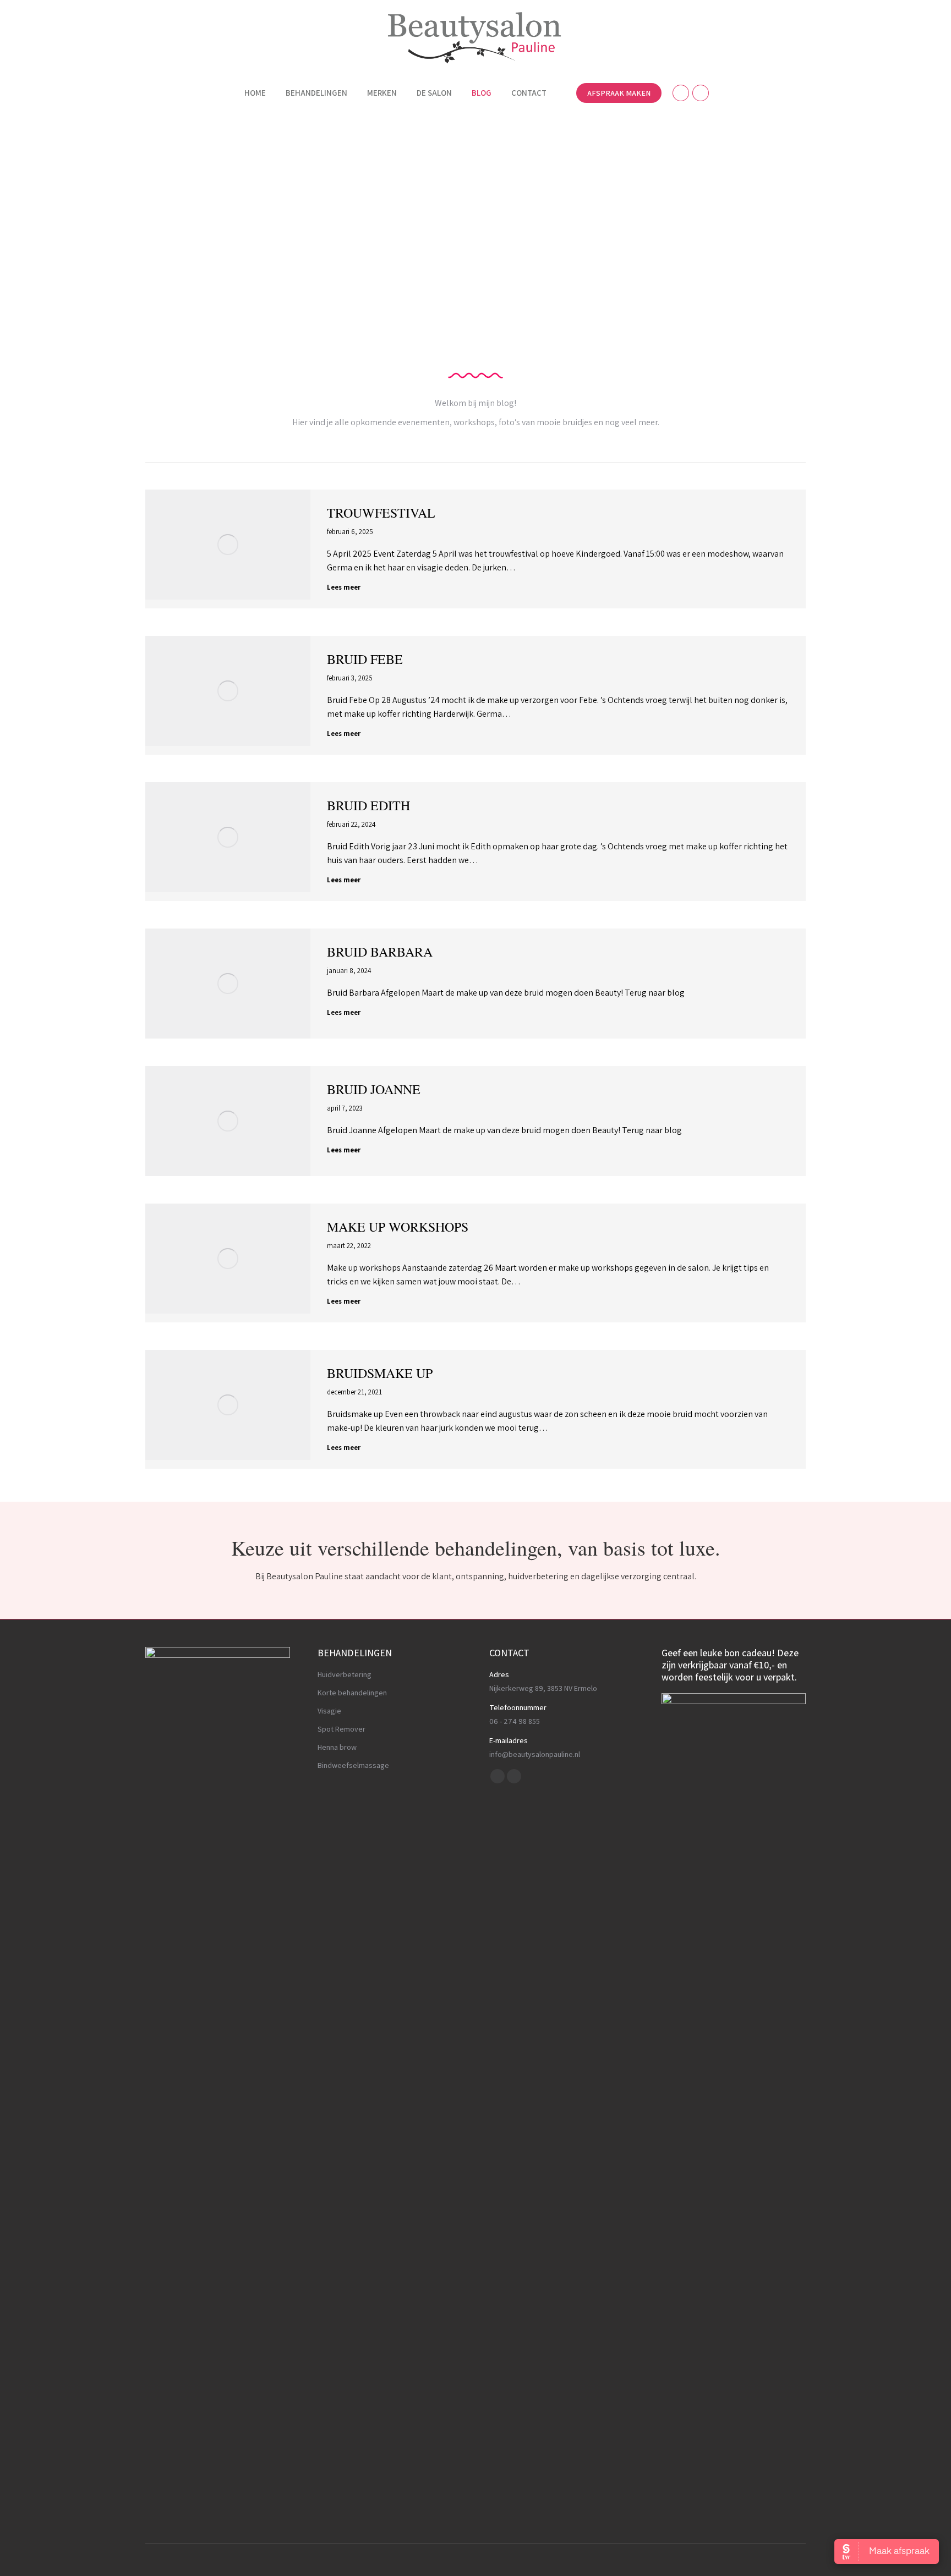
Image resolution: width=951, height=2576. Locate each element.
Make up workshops (398, 1227)
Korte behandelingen (352, 1693)
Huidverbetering (345, 1674)
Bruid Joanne (374, 1089)
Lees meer (344, 587)
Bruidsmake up (380, 1373)
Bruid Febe (365, 659)
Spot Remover (341, 1729)
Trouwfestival (381, 513)
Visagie (329, 1711)
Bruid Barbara (380, 952)
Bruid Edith (368, 805)
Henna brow (337, 1747)
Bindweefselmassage (353, 1765)
